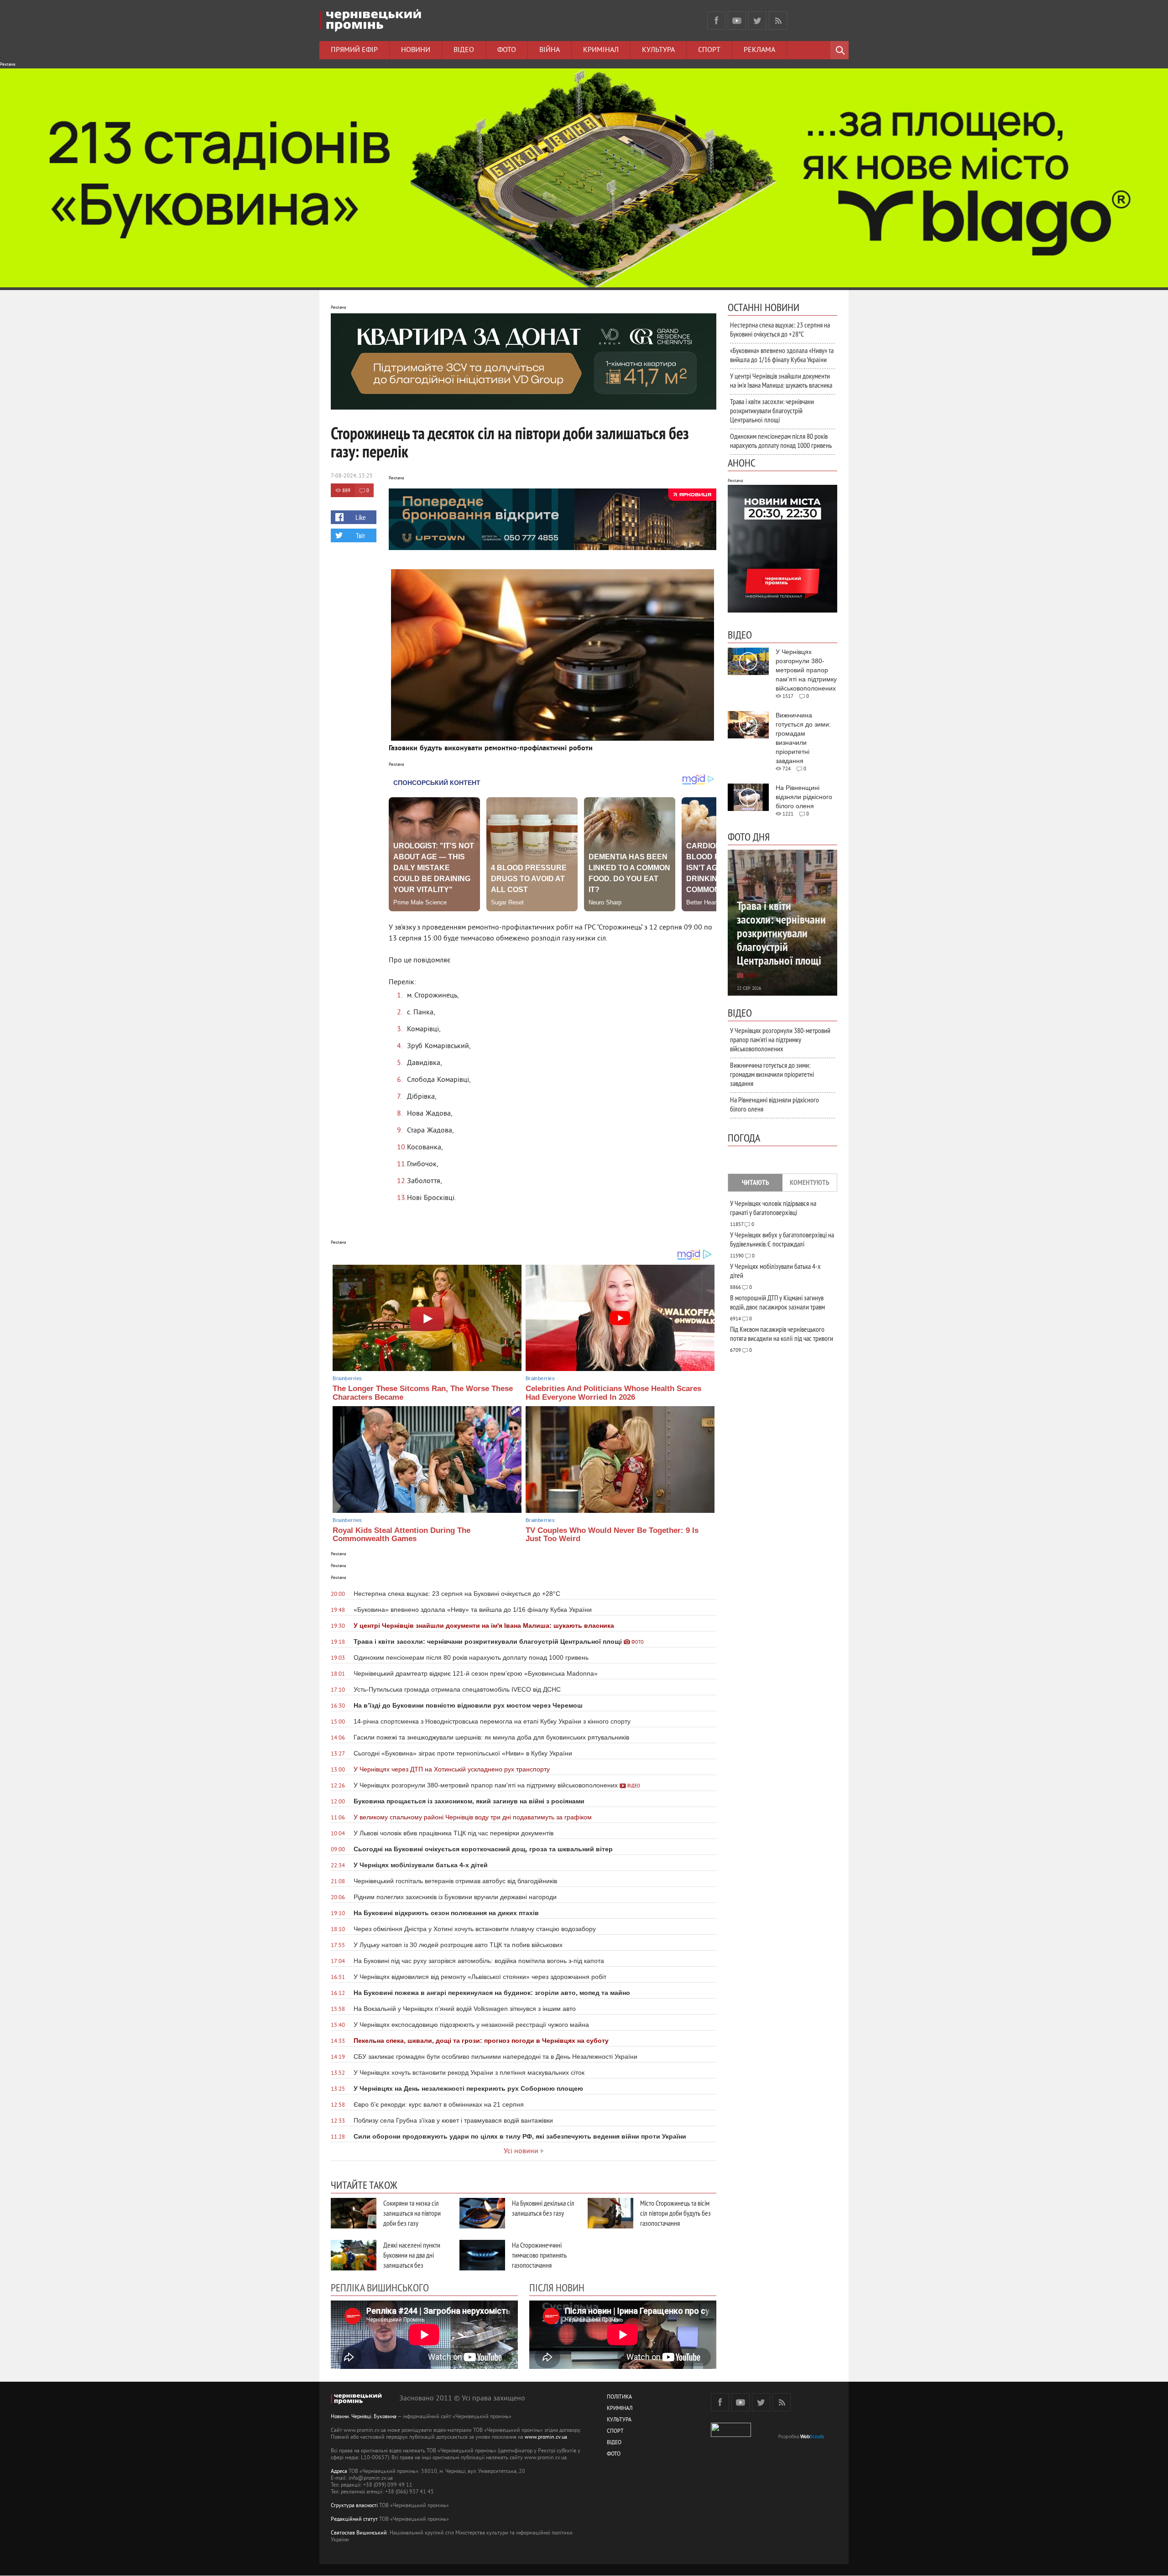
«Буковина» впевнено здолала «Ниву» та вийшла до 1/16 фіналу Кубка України (782, 355)
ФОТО (614, 2454)
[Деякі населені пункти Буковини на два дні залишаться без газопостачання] (354, 2255)
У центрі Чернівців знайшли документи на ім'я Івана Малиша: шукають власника (781, 380)
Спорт (709, 50)
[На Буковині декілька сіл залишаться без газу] (482, 2213)
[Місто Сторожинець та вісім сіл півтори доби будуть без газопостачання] (610, 2213)
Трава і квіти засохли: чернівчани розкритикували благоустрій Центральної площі (772, 410)
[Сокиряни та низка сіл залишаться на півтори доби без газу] (354, 2213)
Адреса (339, 2472)
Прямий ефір (354, 50)
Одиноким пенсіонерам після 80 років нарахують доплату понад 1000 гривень (781, 441)
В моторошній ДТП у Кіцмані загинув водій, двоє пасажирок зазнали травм (777, 1302)
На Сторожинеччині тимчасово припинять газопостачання (539, 2255)
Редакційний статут (354, 2520)
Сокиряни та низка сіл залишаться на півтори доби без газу (412, 2213)
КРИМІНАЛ (620, 2409)
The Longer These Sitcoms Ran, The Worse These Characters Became (423, 1393)
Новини (416, 50)
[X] (757, 21)
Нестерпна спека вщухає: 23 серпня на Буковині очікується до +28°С (780, 329)
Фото (507, 50)
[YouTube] (737, 21)
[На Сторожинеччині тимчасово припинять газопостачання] (482, 2255)
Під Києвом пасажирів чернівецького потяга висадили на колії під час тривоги (782, 1334)
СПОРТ (615, 2432)
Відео (464, 50)
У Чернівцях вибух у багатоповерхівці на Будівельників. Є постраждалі (782, 1239)
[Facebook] (716, 21)
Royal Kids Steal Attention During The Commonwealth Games (401, 1535)
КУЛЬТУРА (619, 2420)
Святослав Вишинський (359, 2533)
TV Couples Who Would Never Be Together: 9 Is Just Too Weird (612, 1535)
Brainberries (347, 1378)
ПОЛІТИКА (619, 2397)
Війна (550, 50)
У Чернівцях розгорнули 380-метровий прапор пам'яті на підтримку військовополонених (780, 1039)
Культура (658, 50)
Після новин (557, 2287)
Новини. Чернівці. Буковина (364, 2417)
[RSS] (778, 21)
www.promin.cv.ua (546, 2438)
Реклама (759, 50)
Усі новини (521, 2151)
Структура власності (354, 2506)
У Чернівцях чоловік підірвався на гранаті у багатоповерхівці (773, 1208)
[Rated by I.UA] (731, 2435)
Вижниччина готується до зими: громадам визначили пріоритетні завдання (772, 1074)
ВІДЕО (614, 2443)
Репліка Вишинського (380, 2287)
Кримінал (601, 50)
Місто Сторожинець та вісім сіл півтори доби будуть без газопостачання (675, 2213)
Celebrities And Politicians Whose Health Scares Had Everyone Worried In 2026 (613, 1393)
